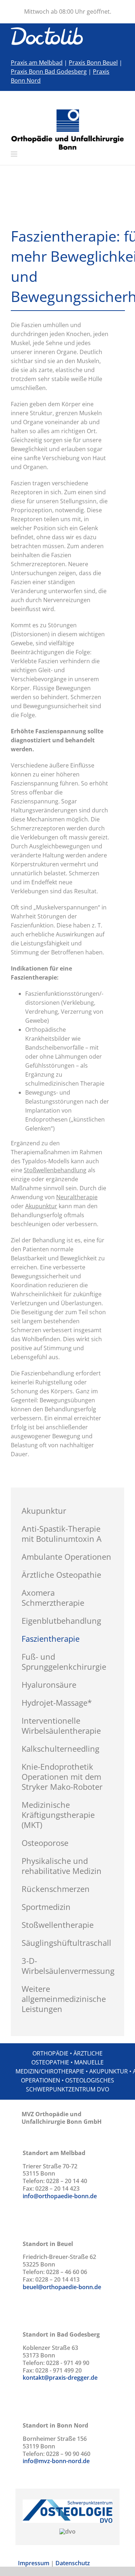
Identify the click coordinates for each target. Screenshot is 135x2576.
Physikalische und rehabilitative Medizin (62, 1866)
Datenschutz (73, 2563)
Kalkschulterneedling (60, 1748)
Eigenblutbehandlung (61, 1621)
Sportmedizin (46, 1907)
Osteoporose (45, 1843)
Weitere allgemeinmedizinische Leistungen (64, 1999)
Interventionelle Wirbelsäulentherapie (61, 1725)
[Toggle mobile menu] (15, 154)
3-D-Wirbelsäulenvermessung (68, 1966)
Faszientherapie (51, 1638)
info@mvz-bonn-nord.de (56, 2461)
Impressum (34, 2563)
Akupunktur (44, 1511)
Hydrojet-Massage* (57, 1702)
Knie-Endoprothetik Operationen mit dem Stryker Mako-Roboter (62, 1777)
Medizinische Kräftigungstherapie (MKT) (58, 1815)
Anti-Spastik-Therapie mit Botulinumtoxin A (62, 1534)
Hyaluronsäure (49, 1685)
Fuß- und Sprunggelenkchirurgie (64, 1661)
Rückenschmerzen (56, 1889)
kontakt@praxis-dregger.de (60, 2378)
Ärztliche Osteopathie (61, 1575)
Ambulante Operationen (66, 1557)
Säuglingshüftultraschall (66, 1943)
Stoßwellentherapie (58, 1925)
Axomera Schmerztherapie (53, 1598)
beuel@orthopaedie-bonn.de (62, 2287)
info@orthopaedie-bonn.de (60, 2196)
